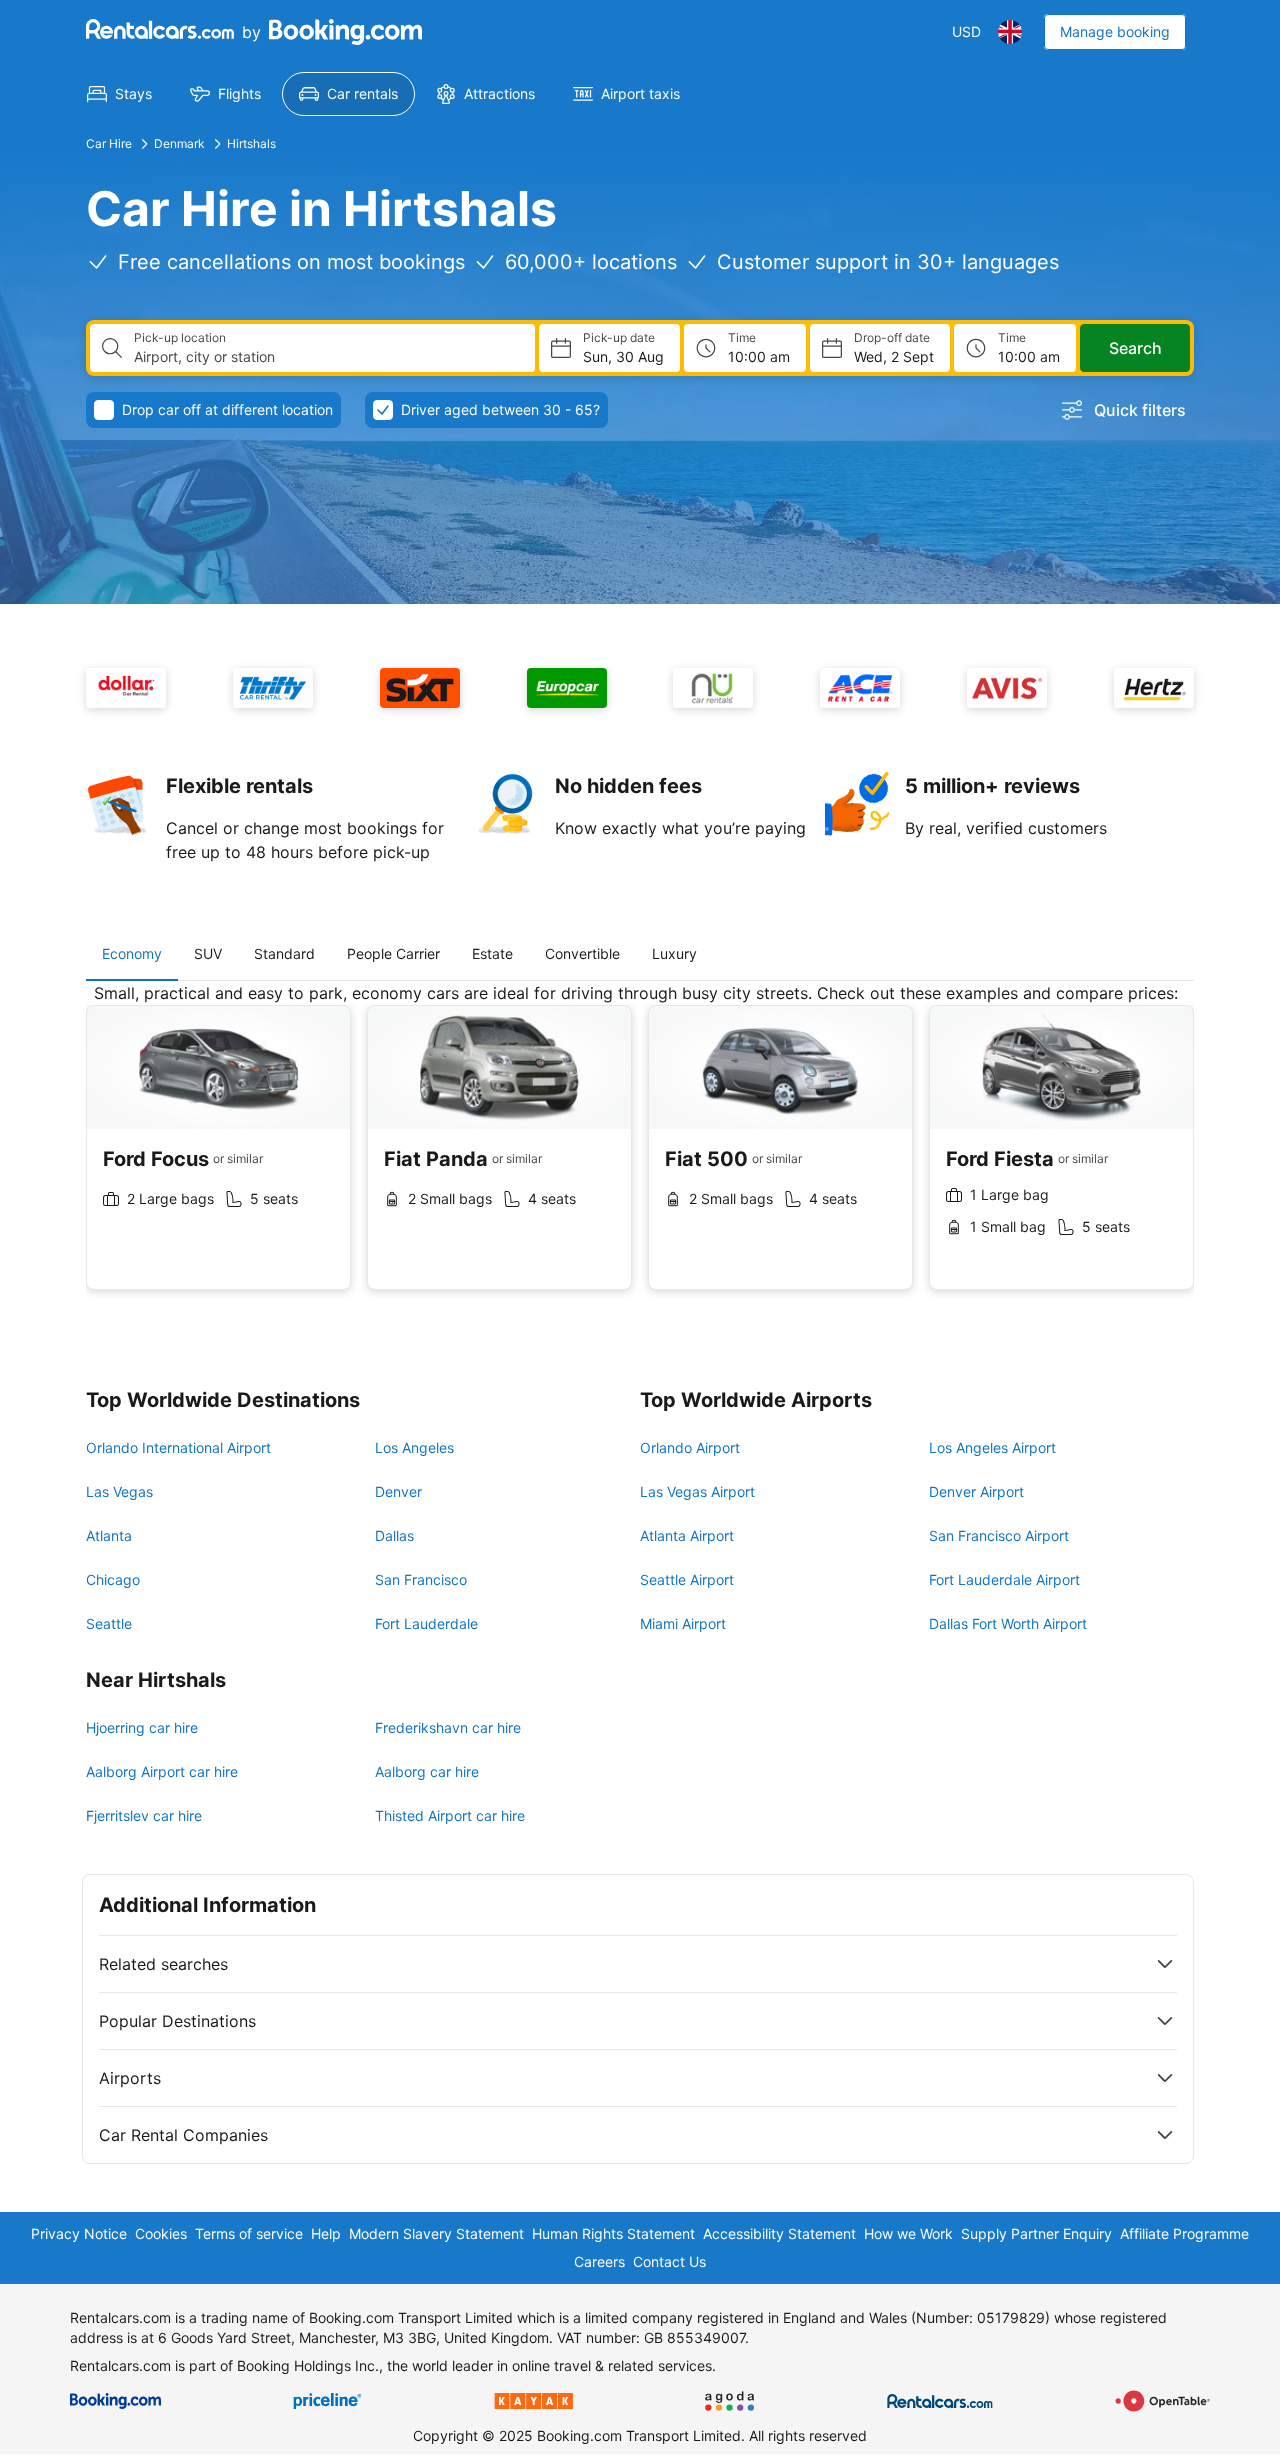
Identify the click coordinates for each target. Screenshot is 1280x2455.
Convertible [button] (582, 953)
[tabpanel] (640, 1151)
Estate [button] (492, 953)
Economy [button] (132, 953)
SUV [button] (208, 953)
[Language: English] (1010, 32)
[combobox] (326, 357)
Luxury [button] (674, 953)
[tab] (132, 954)
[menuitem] (119, 94)
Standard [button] (284, 953)
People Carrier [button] (393, 953)
